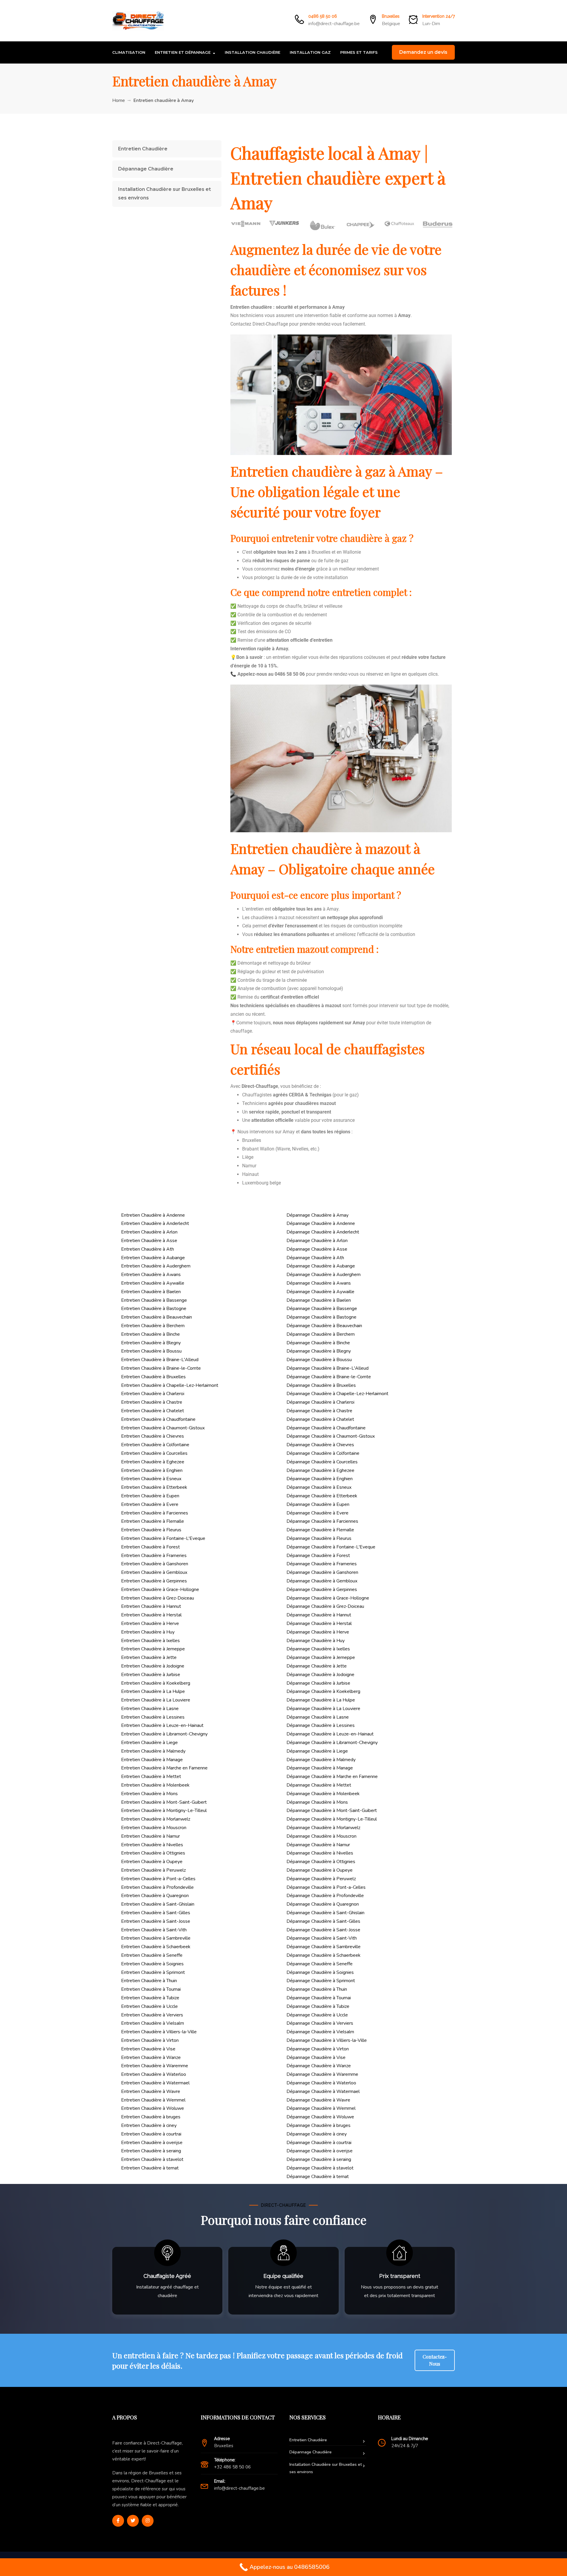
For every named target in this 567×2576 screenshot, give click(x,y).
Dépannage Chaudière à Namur (318, 1845)
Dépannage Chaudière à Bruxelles (321, 1385)
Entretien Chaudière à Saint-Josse (156, 1921)
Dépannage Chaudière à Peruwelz (321, 1879)
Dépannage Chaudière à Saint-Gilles (323, 1921)
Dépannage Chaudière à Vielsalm (320, 2032)
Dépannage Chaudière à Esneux (319, 1487)
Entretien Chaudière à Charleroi (153, 1394)
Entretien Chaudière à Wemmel (153, 2100)
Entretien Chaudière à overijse (152, 2143)
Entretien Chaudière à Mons (149, 1794)
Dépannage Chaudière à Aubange (321, 1266)
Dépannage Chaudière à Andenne (321, 1223)
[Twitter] (133, 2521)
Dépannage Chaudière (146, 169)
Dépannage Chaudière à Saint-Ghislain (325, 1913)
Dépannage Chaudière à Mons (317, 1802)
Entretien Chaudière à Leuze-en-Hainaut (162, 1725)
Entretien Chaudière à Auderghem (156, 1266)
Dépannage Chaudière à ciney (317, 2134)
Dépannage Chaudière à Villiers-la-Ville (327, 2040)
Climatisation (129, 52)
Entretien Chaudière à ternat (150, 2168)
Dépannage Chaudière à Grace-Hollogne (328, 1598)
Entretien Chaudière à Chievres (153, 1436)
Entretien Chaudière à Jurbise (151, 1675)
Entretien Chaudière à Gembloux (154, 1572)
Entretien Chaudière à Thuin (149, 1981)
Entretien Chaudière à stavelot (152, 2159)
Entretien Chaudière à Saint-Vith (154, 1930)
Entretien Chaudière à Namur (150, 1836)
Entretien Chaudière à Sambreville (156, 1938)
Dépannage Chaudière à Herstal (319, 1623)
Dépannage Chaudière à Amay (317, 1215)
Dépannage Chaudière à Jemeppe (321, 1657)
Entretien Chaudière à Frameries (154, 1556)
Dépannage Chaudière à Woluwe (320, 2117)
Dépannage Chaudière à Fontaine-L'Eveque (331, 1547)
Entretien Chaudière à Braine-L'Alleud (160, 1360)
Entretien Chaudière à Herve (150, 1623)
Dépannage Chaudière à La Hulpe (321, 1700)
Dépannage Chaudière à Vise (316, 2057)
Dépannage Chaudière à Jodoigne (320, 1675)
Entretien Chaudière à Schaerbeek (156, 1947)
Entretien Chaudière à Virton (150, 2040)
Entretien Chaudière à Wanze (151, 2057)
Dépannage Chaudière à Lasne (318, 1717)
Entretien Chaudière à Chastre (152, 1402)
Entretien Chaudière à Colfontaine (155, 1445)
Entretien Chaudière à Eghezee (153, 1462)
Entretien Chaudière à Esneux (151, 1479)
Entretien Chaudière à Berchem (153, 1326)
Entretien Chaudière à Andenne (153, 1215)
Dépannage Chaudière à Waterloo (321, 2083)
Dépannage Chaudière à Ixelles (318, 1649)
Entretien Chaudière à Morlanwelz (156, 1819)
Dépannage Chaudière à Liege (317, 1751)
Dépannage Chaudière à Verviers (320, 2023)
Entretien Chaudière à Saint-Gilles (156, 1913)
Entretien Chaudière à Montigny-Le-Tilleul (164, 1810)
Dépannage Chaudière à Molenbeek (323, 1794)
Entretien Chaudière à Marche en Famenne (164, 1768)
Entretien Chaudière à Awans (151, 1275)
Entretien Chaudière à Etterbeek (154, 1487)
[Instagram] (148, 2521)
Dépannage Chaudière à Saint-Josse (323, 1930)
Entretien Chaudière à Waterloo (154, 2074)
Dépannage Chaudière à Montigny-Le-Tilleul (332, 1819)
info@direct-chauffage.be (334, 24)
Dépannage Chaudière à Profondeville (325, 1896)
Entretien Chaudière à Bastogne (154, 1309)
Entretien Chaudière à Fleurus (151, 1530)
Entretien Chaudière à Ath (148, 1249)
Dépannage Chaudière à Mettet (319, 1785)
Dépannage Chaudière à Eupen (318, 1504)
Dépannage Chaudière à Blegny (319, 1351)
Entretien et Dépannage (183, 52)
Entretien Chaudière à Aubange (153, 1258)
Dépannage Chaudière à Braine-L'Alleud (328, 1368)
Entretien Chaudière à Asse (149, 1241)
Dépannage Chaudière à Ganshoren (322, 1572)
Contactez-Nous (435, 2360)
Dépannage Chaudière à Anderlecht (323, 1232)
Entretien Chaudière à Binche (150, 1334)
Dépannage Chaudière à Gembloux (322, 1581)
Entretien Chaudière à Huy (148, 1632)
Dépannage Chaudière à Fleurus (319, 1538)
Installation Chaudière (252, 52)
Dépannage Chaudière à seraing (319, 2159)
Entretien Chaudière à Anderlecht (155, 1223)
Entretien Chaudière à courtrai (151, 2134)
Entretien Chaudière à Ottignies (153, 1853)
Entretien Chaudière (143, 149)
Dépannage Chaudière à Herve (318, 1632)
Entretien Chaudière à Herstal (151, 1615)
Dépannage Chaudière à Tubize (318, 2006)
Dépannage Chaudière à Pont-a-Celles (326, 1887)
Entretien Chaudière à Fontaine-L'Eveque (163, 1538)
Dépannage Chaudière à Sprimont (321, 1981)
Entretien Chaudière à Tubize (150, 1998)
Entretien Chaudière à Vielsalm (153, 2023)
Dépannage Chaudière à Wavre (318, 2100)
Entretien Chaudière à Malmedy (153, 1751)
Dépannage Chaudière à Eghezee (320, 1470)
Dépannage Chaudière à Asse (317, 1249)
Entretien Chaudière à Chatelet (153, 1411)
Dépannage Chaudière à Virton (318, 2049)
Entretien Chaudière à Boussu (151, 1351)
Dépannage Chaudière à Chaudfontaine (326, 1428)
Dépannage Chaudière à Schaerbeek (324, 1955)
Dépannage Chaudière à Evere (317, 1513)
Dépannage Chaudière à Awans (319, 1283)
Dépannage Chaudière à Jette (317, 1666)
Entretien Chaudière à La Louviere (156, 1700)
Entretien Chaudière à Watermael (155, 2083)
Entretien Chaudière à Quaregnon (155, 1896)
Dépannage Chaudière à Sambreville (324, 1947)
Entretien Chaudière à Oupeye (152, 1862)
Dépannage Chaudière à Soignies (320, 1972)
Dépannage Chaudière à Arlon (317, 1241)
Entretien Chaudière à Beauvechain (157, 1317)
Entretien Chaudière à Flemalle (153, 1521)
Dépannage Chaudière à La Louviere (323, 1709)
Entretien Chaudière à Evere (150, 1504)
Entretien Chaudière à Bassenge (154, 1300)
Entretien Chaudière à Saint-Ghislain (158, 1904)
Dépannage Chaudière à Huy (316, 1641)
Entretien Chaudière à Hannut (151, 1606)
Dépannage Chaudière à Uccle (317, 2015)
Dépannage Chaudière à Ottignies (321, 1862)
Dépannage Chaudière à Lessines (321, 1725)
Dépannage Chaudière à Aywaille (320, 1292)
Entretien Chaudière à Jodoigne (153, 1666)
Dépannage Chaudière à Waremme (322, 2074)
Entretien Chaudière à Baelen (151, 1292)
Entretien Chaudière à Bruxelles (153, 1377)
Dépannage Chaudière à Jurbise (318, 1683)
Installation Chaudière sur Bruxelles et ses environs (164, 194)
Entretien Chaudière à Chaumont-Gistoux (163, 1428)
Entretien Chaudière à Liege (149, 1743)
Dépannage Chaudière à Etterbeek (322, 1496)
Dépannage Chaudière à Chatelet (320, 1419)
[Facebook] (118, 2521)
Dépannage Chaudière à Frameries (322, 1564)
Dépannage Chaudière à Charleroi (320, 1402)
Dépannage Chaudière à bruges (318, 2125)
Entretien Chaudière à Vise (148, 2049)
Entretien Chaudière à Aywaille (153, 1283)
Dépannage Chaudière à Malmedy (321, 1760)
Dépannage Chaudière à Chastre (319, 1411)
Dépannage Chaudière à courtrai (319, 2143)
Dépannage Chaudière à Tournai (319, 1998)
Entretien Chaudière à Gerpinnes (154, 1581)
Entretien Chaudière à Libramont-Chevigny (164, 1734)
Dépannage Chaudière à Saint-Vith (322, 1938)
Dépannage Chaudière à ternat (318, 2177)
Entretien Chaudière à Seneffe (152, 1955)
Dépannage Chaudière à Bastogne (321, 1317)
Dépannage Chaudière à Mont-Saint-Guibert (332, 1810)
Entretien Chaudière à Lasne (150, 1709)
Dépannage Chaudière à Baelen (319, 1300)
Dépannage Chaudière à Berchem (321, 1334)
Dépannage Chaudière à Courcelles (322, 1462)
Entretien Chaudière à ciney (149, 2125)
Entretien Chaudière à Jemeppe (153, 1649)
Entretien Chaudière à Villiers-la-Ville (159, 2032)
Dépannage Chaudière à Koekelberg (323, 1691)
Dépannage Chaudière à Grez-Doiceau (325, 1606)
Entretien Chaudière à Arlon (149, 1232)
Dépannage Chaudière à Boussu (319, 1360)
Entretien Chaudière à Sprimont (153, 1972)
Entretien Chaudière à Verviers (152, 2015)
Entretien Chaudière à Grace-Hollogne (160, 1590)
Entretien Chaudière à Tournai (151, 1989)
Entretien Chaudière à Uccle (149, 2006)
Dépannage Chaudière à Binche (318, 1343)
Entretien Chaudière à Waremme (155, 2066)
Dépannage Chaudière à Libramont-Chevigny (332, 1743)
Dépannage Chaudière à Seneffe (320, 1964)
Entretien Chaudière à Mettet (151, 1777)
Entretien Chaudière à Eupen (150, 1496)
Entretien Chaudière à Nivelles (152, 1845)
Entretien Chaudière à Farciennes (155, 1513)
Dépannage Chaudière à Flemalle (320, 1530)
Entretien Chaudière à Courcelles (154, 1453)
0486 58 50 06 (323, 16)
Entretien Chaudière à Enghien (152, 1470)
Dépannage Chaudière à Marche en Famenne (332, 1777)
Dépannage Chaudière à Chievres (320, 1445)
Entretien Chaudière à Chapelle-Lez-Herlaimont (170, 1385)
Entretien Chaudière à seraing (151, 2151)
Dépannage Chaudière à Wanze (319, 2066)
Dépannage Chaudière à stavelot (320, 2168)
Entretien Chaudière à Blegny (151, 1343)
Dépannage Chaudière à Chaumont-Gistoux (331, 1436)
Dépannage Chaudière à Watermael (323, 2091)
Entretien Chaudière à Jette (149, 1657)
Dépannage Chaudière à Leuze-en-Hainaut (330, 1734)
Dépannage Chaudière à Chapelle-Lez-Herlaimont (337, 1394)
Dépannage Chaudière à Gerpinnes (322, 1590)
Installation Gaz (310, 52)
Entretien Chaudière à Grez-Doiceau (158, 1598)
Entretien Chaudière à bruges (151, 2117)
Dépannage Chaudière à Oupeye (320, 1870)
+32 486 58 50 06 (232, 2467)
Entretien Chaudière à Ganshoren (155, 1564)
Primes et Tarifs (359, 52)
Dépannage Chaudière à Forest (318, 1556)
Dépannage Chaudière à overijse (320, 2151)
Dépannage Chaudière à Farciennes (322, 1521)
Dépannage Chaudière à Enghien (320, 1479)
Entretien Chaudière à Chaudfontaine (158, 1419)
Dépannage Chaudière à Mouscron (321, 1836)
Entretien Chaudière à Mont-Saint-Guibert (164, 1802)
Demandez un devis (423, 52)
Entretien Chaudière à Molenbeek (155, 1785)
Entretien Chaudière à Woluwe (153, 2108)
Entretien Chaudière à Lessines (153, 1717)
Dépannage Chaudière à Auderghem (324, 1275)
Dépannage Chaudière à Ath (315, 1258)
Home (119, 100)
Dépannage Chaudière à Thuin (317, 1989)
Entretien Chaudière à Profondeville (157, 1887)
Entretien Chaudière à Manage (152, 1760)
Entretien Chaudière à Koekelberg (156, 1683)
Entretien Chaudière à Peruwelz (153, 1870)
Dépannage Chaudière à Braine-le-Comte (329, 1377)
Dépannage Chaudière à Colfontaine (323, 1453)
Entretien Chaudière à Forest (150, 1547)
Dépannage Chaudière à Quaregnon (323, 1904)
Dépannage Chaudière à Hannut (319, 1615)
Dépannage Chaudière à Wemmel (321, 2108)
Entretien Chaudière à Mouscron (154, 1828)
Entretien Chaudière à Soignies (152, 1964)
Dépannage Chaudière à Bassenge (322, 1309)
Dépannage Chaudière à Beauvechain (324, 1326)
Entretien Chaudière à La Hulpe (153, 1691)
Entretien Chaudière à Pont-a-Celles (158, 1879)
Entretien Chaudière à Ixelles (150, 1641)
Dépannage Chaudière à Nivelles (320, 1853)
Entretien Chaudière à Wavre (151, 2091)
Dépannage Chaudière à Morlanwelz (323, 1828)
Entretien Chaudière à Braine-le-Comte (161, 1368)
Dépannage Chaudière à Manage (320, 1768)
